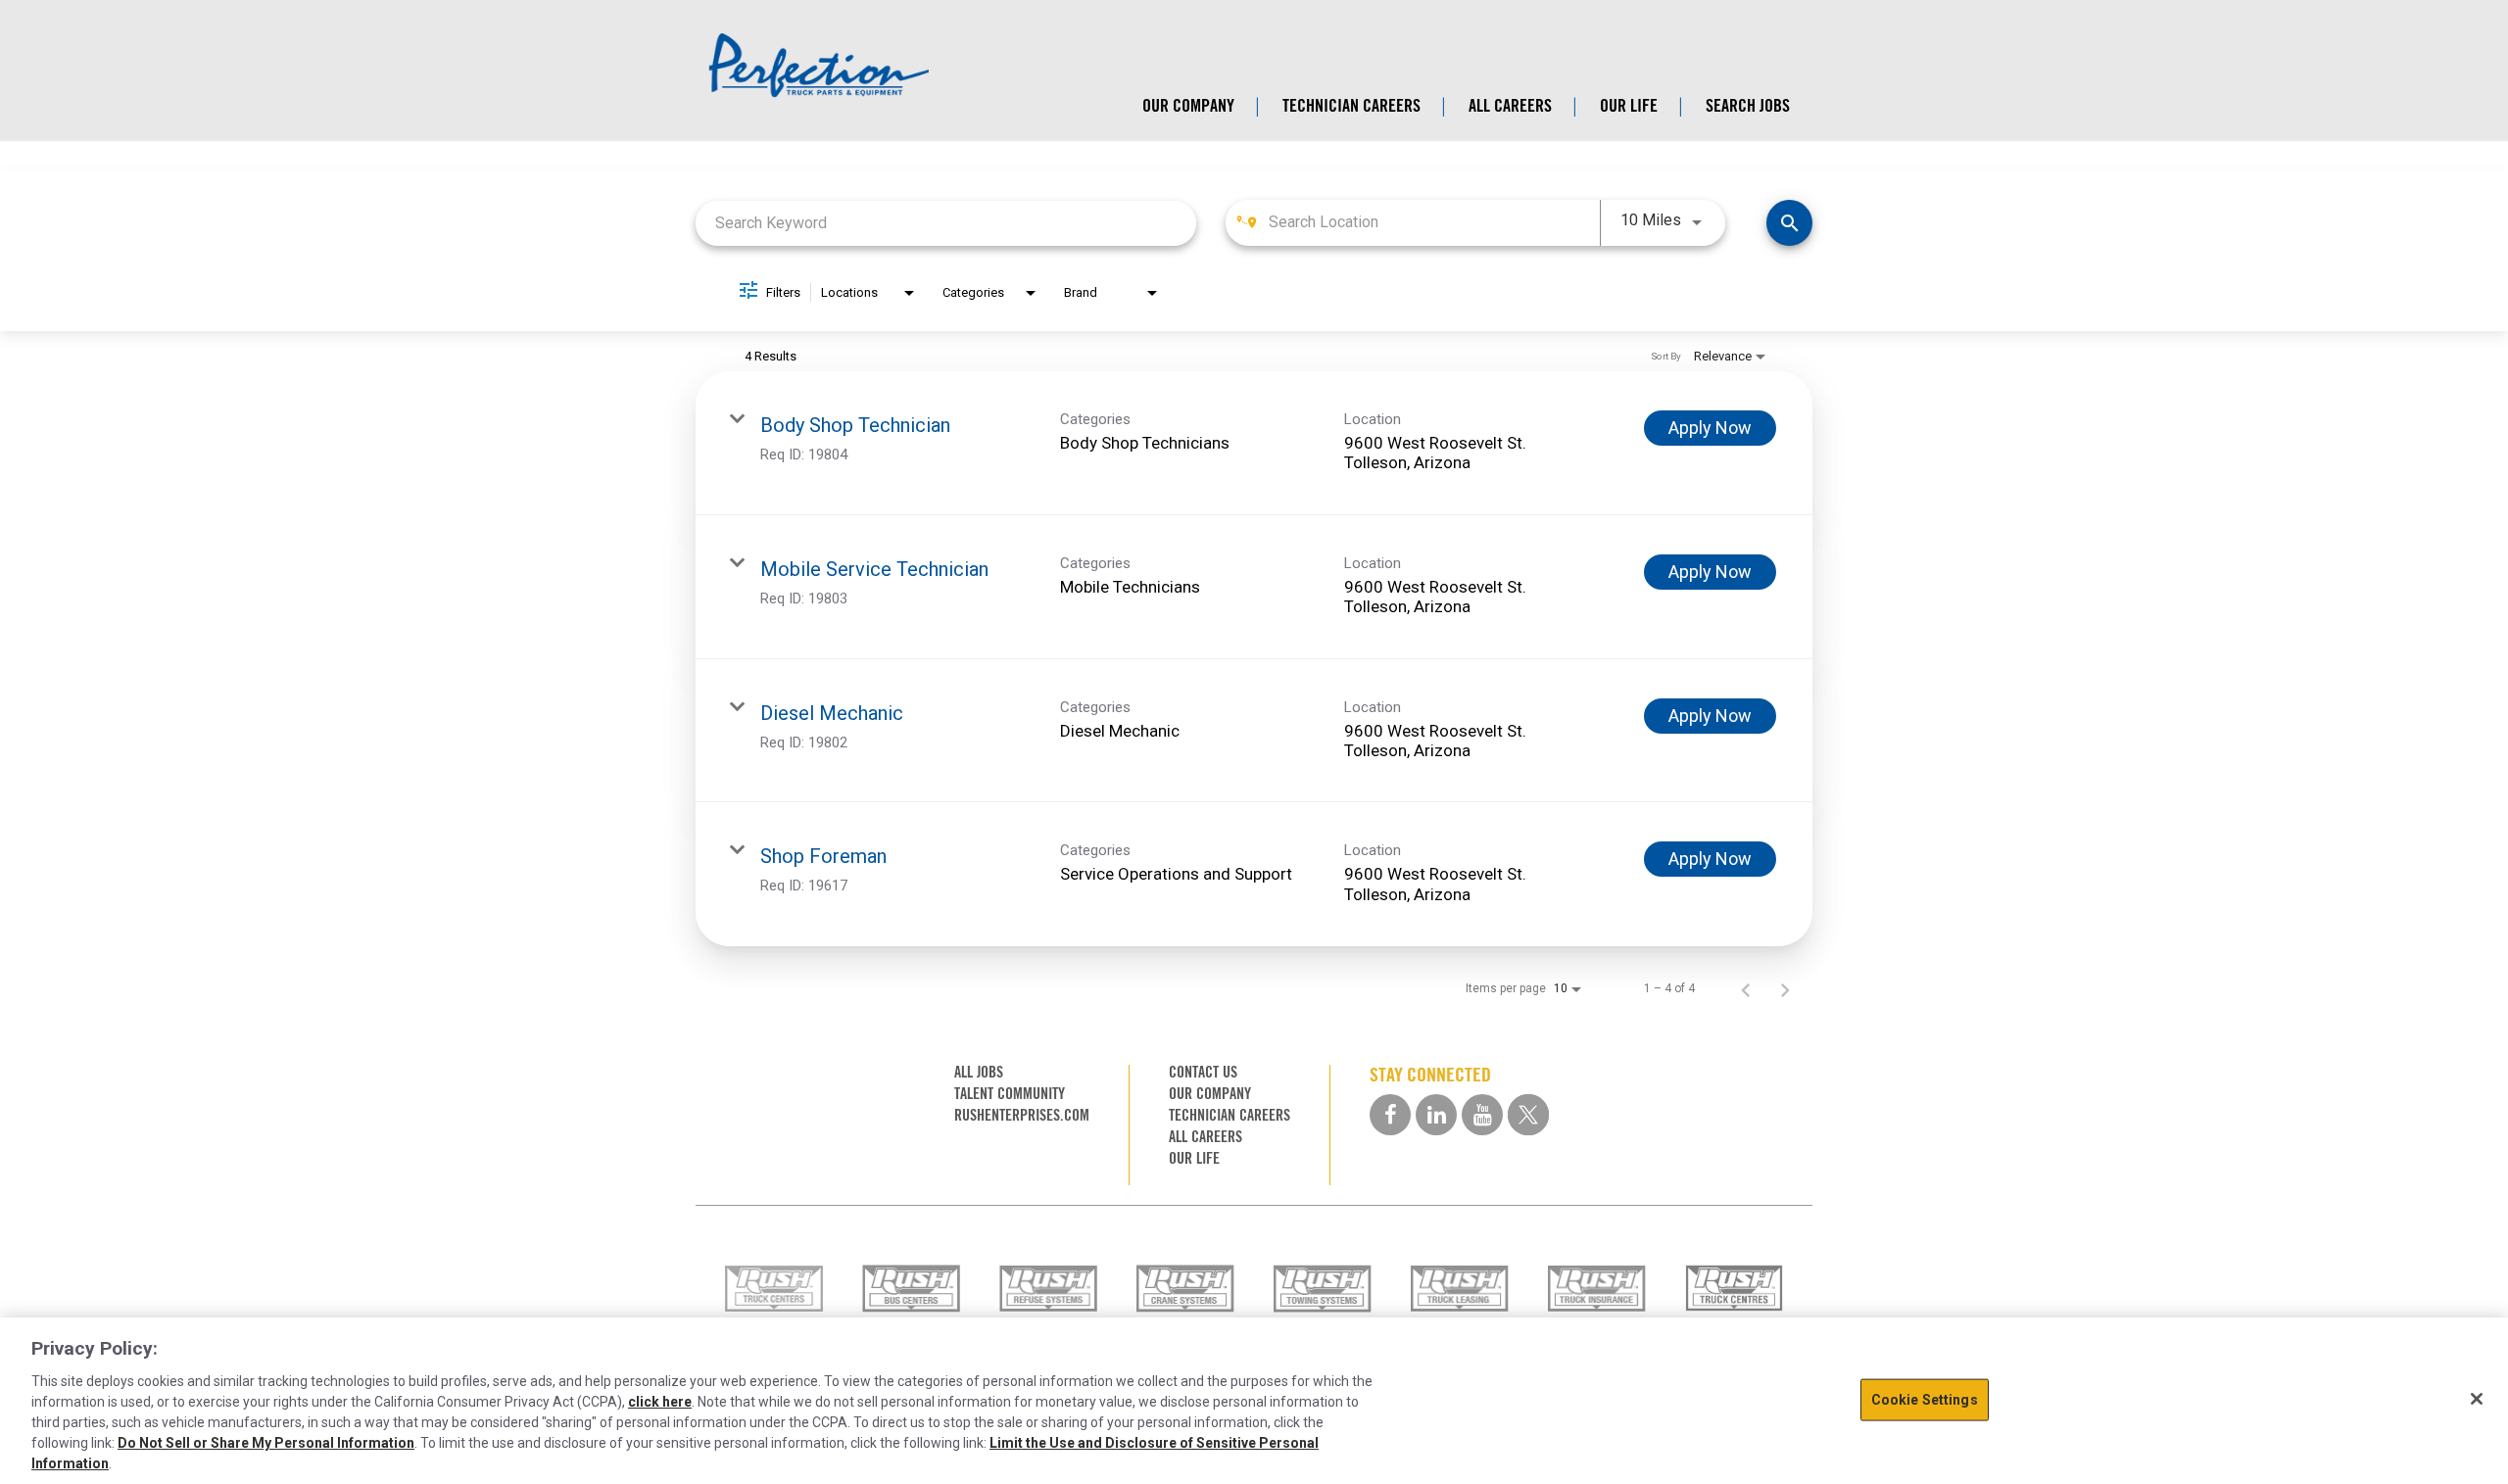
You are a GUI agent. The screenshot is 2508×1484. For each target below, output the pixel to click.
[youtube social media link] (1482, 1115)
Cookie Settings (1925, 1400)
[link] (1254, 443)
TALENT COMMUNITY (1010, 1094)
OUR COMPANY (1188, 106)
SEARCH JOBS (1748, 106)
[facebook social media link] (1390, 1115)
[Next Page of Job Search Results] (1785, 988)
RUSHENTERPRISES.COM (1022, 1115)
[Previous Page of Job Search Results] (1746, 988)
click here (660, 1402)
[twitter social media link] (1528, 1115)
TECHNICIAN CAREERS (1351, 106)
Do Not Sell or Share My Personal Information (266, 1443)
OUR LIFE (1629, 106)
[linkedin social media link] (1436, 1115)
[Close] (2477, 1399)
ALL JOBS (979, 1072)
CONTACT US (1203, 1072)
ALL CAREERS (1510, 106)
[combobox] (946, 223)
